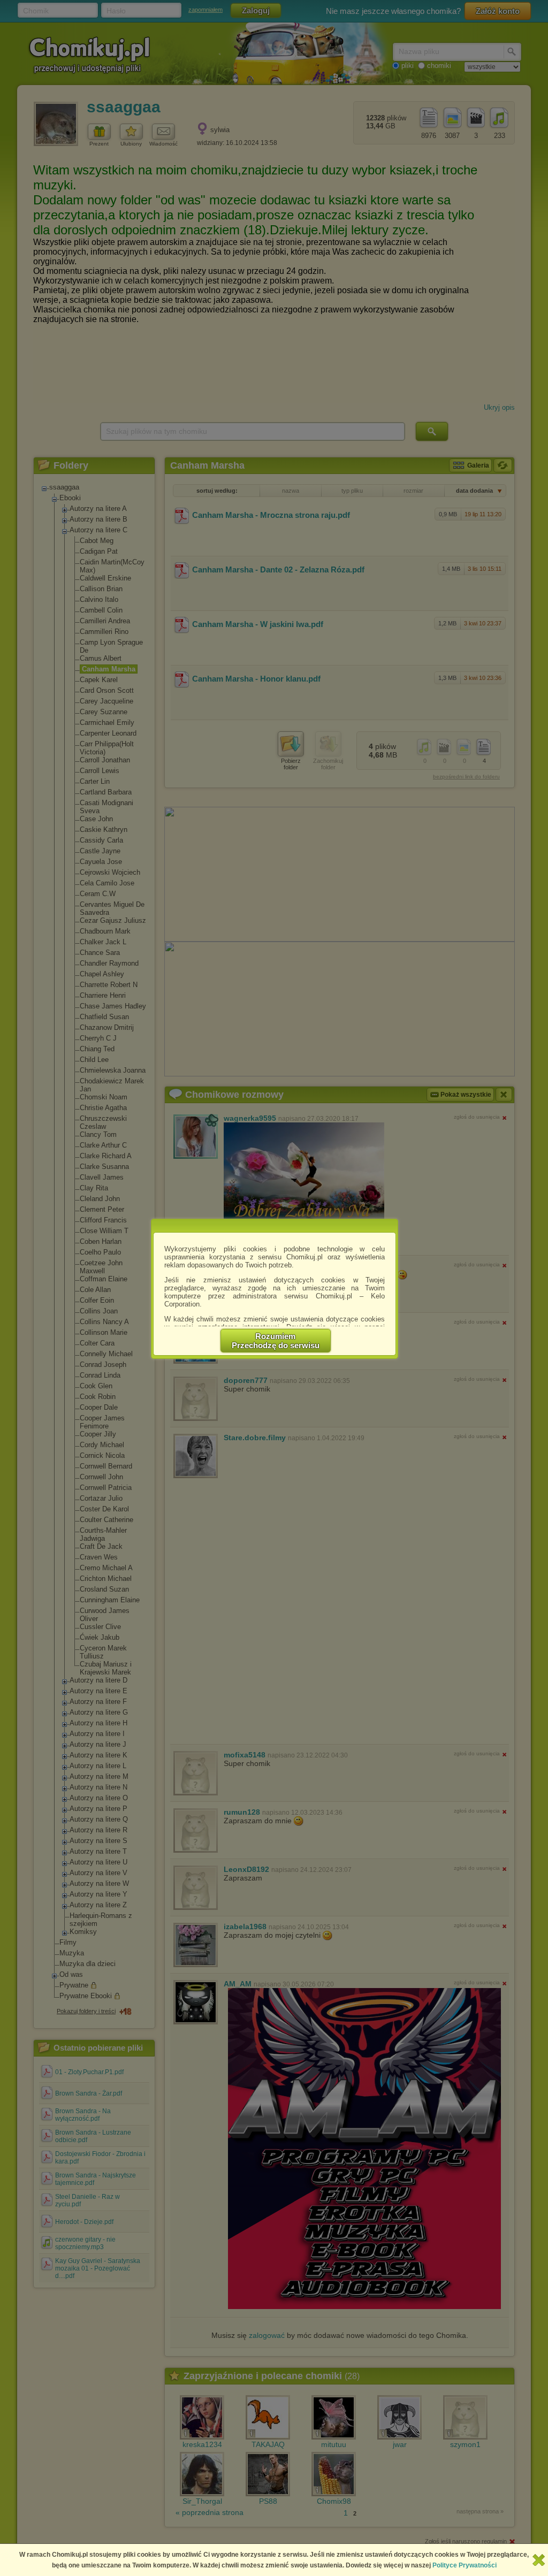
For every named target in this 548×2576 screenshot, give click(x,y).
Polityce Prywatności (465, 2565)
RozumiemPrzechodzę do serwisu (276, 1341)
